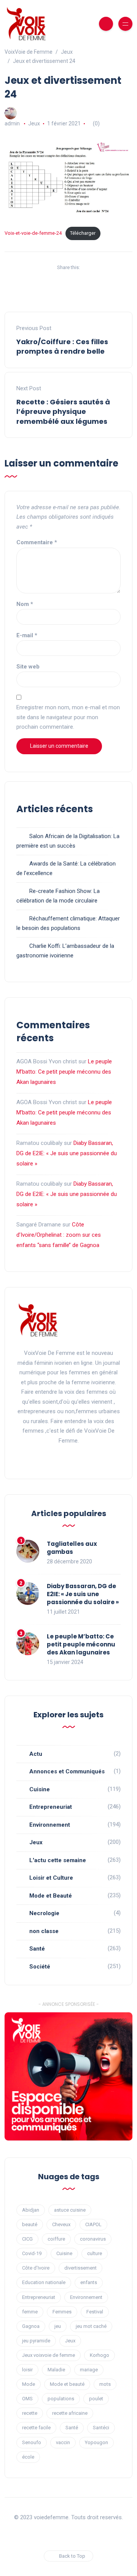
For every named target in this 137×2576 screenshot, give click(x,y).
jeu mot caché (91, 2326)
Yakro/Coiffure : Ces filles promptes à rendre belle (62, 346)
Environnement (50, 1825)
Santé (37, 1949)
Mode (29, 2384)
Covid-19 (32, 2253)
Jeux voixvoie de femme (49, 2355)
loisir (27, 2370)
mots (105, 2384)
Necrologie (44, 1913)
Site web (28, 667)
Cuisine (40, 1789)
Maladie (56, 2370)
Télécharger (83, 233)
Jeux (34, 123)
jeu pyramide (36, 2341)
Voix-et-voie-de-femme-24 (33, 233)
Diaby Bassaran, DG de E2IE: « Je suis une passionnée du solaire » (67, 1153)
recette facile (36, 2428)
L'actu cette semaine (58, 1860)
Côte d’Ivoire (36, 2268)
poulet (96, 2399)
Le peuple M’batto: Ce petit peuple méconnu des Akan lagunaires (64, 1072)
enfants (89, 2282)
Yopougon (96, 2442)
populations (61, 2399)
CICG (27, 2239)
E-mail (27, 635)
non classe (44, 1931)
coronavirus (93, 2239)
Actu (36, 1754)
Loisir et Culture (51, 1878)
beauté (30, 2224)
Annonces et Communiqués (67, 1771)
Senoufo (32, 2442)
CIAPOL (93, 2224)
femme (30, 2312)
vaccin (63, 2442)
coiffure (56, 2239)
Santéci (101, 2428)
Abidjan (31, 2210)
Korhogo (100, 2355)
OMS (27, 2399)
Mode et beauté (67, 2384)
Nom (25, 604)
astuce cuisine (70, 2210)
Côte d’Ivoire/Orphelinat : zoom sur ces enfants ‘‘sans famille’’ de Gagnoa (59, 1235)
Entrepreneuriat (51, 1807)
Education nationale (44, 2282)
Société (40, 1967)
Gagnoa (31, 2326)
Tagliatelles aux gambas (72, 1548)
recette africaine (70, 2413)
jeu (58, 2326)
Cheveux (61, 2224)
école (28, 2457)
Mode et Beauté (51, 1896)
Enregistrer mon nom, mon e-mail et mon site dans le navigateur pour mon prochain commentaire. (68, 717)
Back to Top (72, 2556)
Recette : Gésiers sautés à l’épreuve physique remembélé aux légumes (63, 411)
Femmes (62, 2312)
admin (12, 123)
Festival (95, 2312)
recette (30, 2413)
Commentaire (37, 542)
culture (95, 2253)
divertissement (80, 2268)
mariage (89, 2370)
